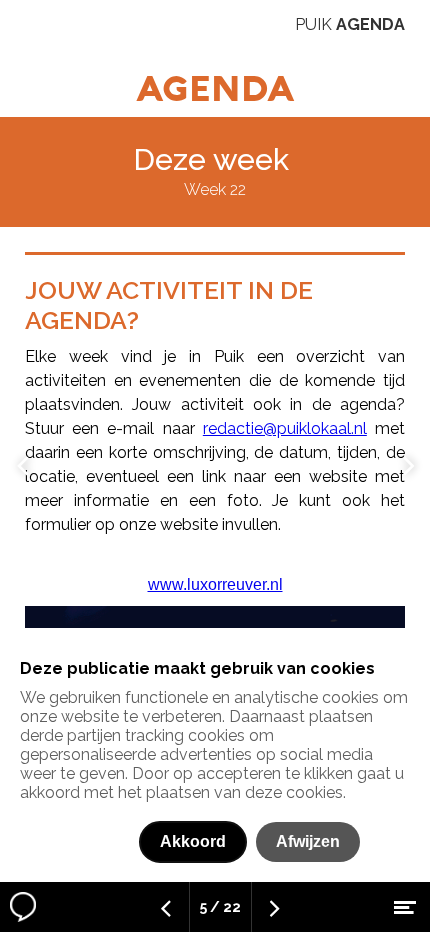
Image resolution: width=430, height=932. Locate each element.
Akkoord (193, 841)
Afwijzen (308, 841)
